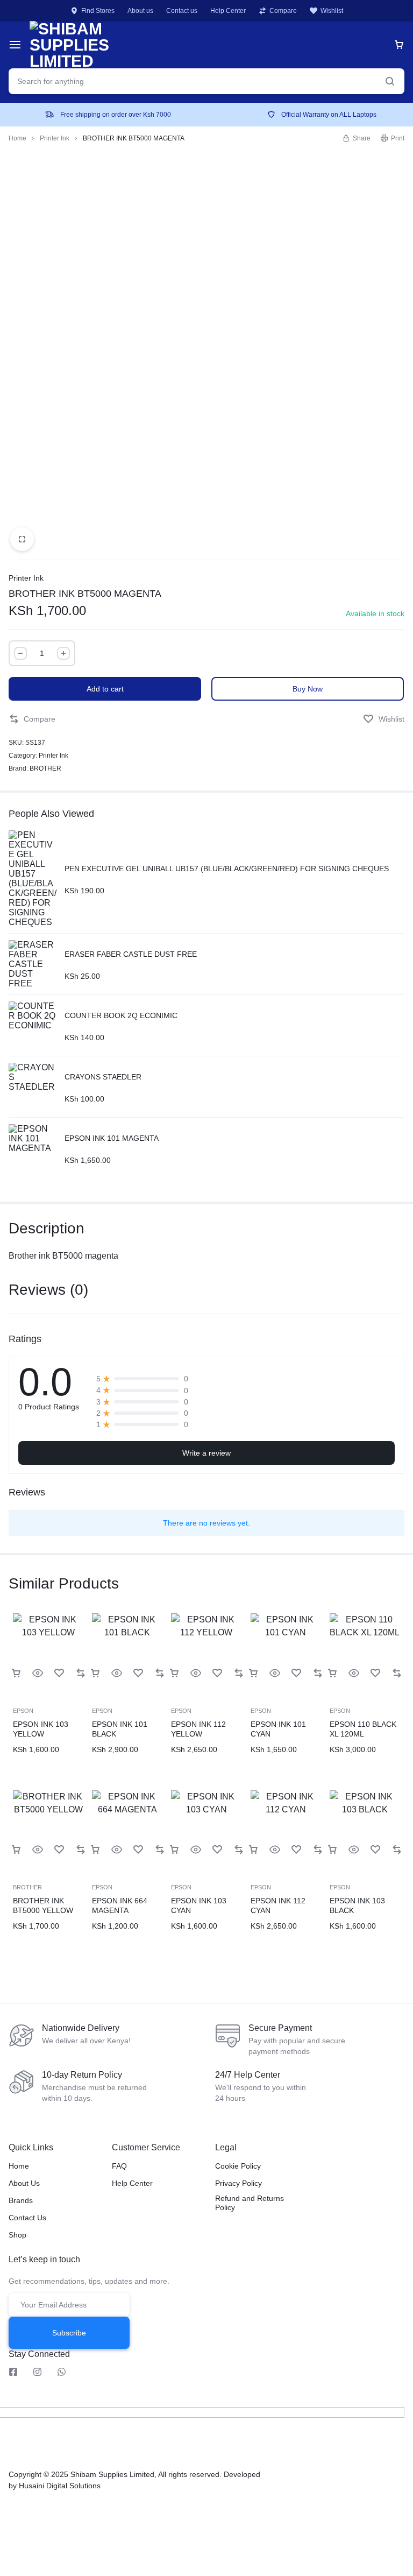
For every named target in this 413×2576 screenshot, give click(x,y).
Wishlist (332, 11)
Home (17, 138)
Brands (21, 2200)
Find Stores (98, 11)
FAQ (119, 2166)
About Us (24, 2183)
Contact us (182, 11)
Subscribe (69, 2333)
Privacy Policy (238, 2183)
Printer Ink (55, 138)
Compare (283, 11)
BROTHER (45, 768)
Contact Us (27, 2218)
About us (140, 11)
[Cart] (399, 45)
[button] (32, 719)
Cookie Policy (238, 2166)
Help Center (228, 11)
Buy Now (308, 689)
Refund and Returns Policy (250, 2203)
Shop (17, 2235)
